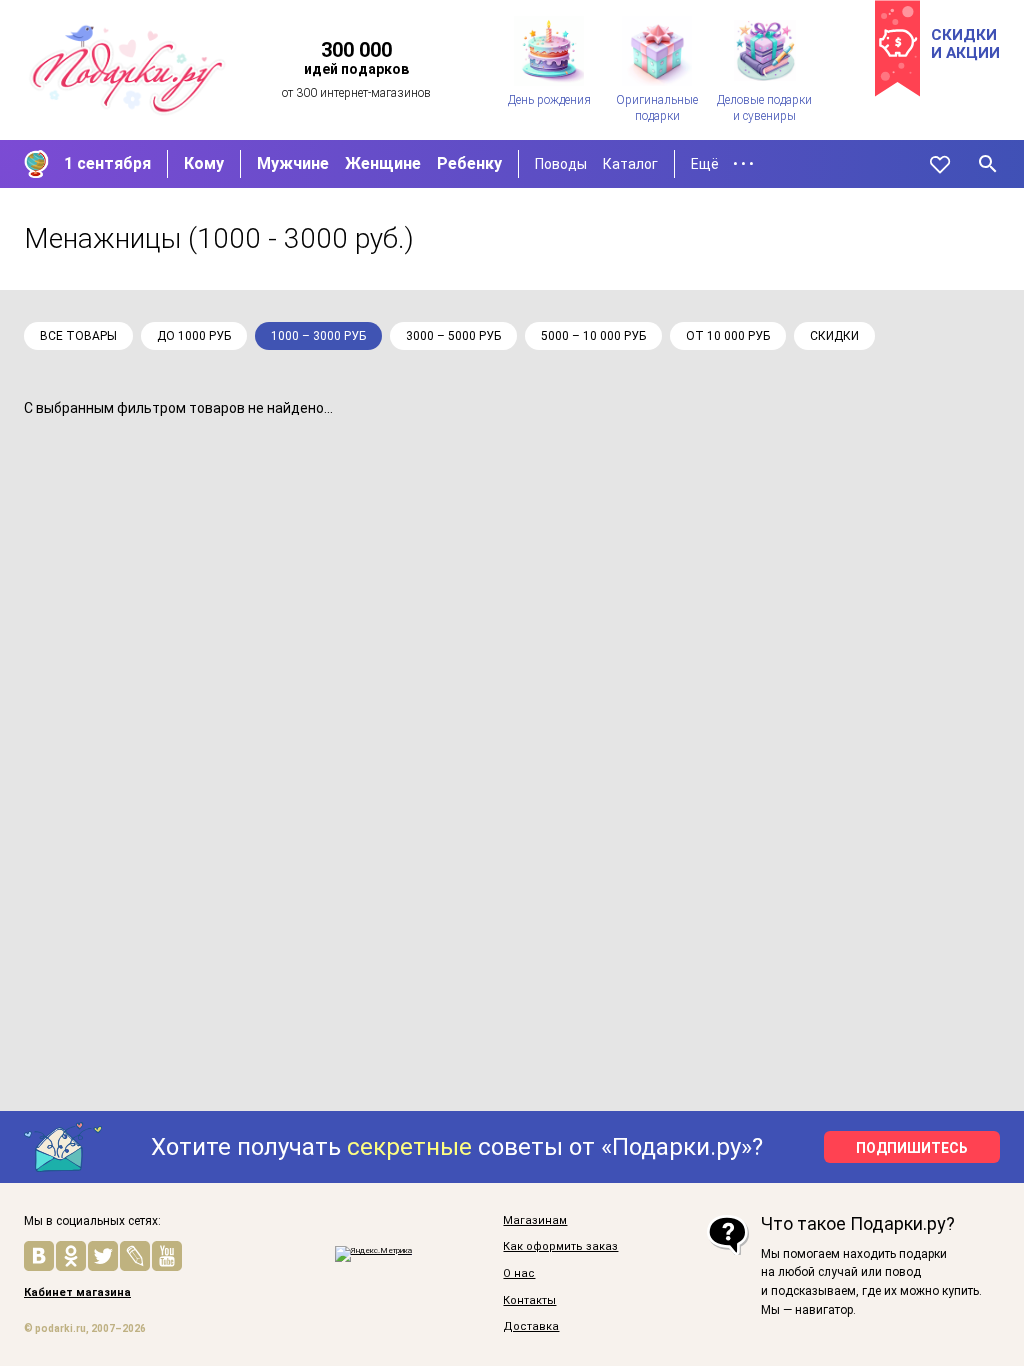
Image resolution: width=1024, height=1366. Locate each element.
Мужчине (293, 163)
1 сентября (107, 163)
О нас (519, 1274)
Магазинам (535, 1221)
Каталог (630, 164)
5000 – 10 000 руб (593, 336)
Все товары (78, 336)
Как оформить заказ (560, 1247)
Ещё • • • (722, 164)
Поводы (561, 164)
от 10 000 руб (728, 336)
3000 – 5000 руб (453, 336)
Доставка (531, 1327)
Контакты (529, 1301)
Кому (204, 163)
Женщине (383, 163)
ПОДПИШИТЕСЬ (912, 1148)
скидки (834, 336)
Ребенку (469, 163)
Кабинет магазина (77, 1293)
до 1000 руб (194, 336)
